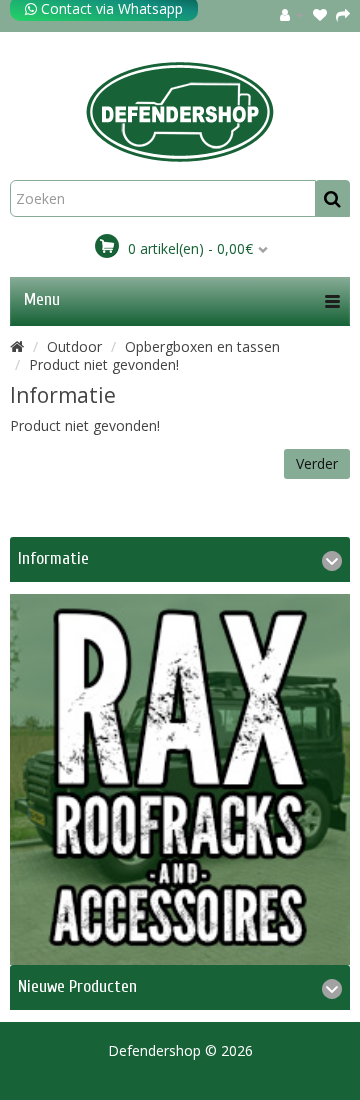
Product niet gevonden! (104, 364)
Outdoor (74, 346)
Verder (317, 463)
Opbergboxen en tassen (202, 346)
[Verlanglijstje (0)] (320, 14)
